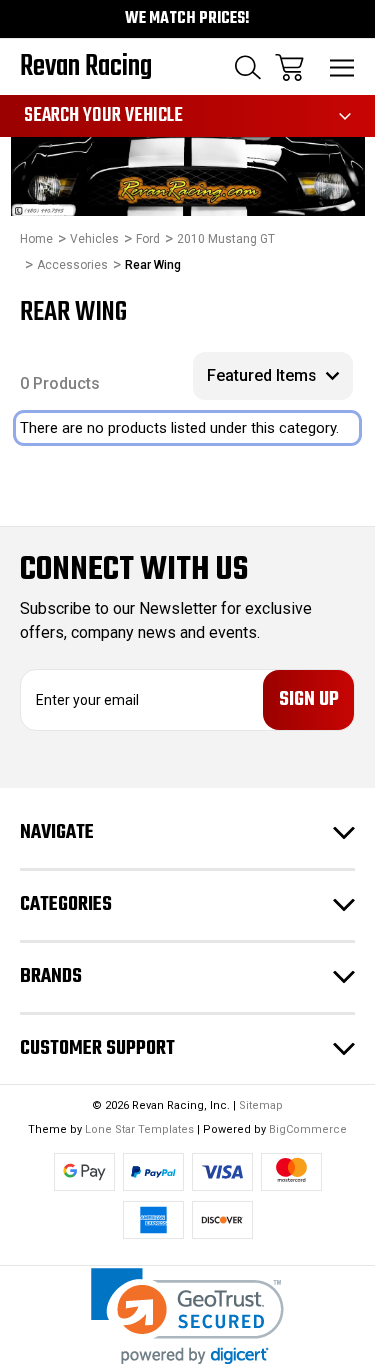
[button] (187, 1316)
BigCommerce (308, 1129)
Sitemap (261, 1105)
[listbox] (273, 376)
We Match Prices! (187, 19)
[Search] (248, 67)
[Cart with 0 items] (289, 67)
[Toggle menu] (342, 67)
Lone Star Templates (139, 1129)
